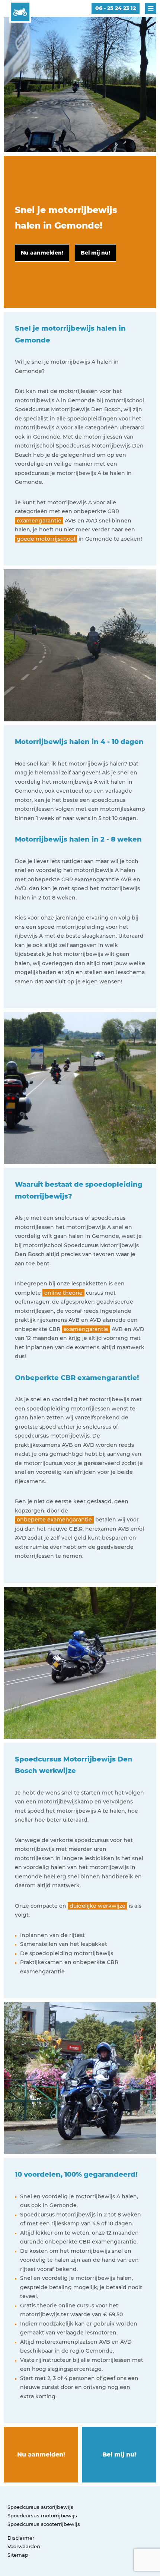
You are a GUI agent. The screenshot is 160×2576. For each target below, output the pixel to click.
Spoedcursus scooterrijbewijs (44, 2524)
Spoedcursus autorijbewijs (40, 2507)
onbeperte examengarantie (54, 1520)
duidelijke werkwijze (97, 1906)
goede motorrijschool (46, 539)
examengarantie (39, 521)
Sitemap (18, 2555)
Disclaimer (21, 2538)
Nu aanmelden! (41, 2454)
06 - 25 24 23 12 (116, 8)
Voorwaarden (24, 2546)
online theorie (63, 1293)
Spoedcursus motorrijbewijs (42, 2516)
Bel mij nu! (119, 2454)
